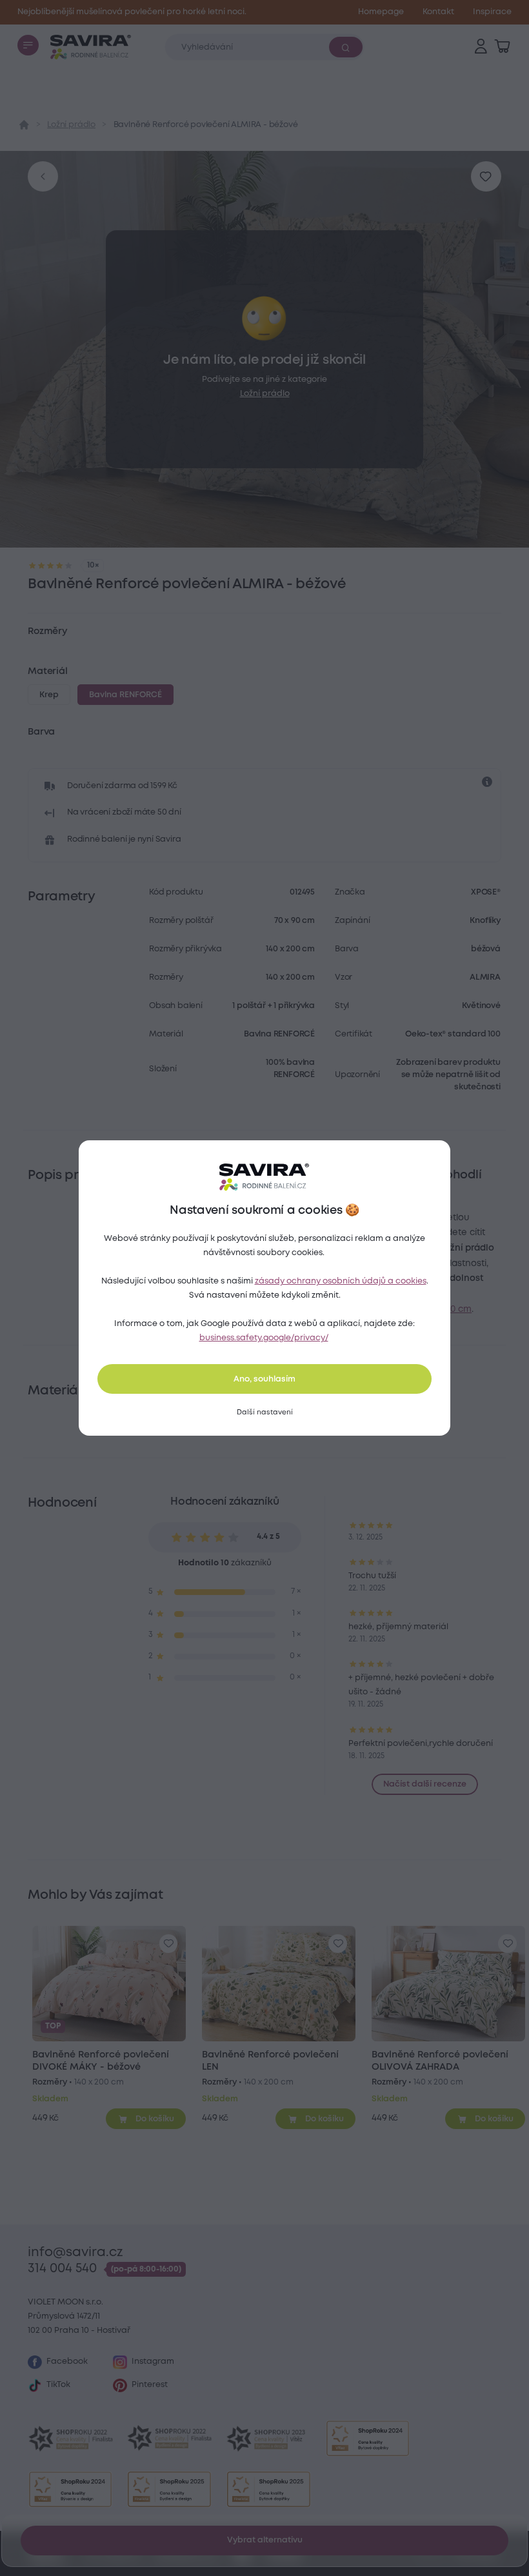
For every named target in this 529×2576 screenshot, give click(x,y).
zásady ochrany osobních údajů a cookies (341, 1281)
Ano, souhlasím (264, 1379)
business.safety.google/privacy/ (264, 1338)
